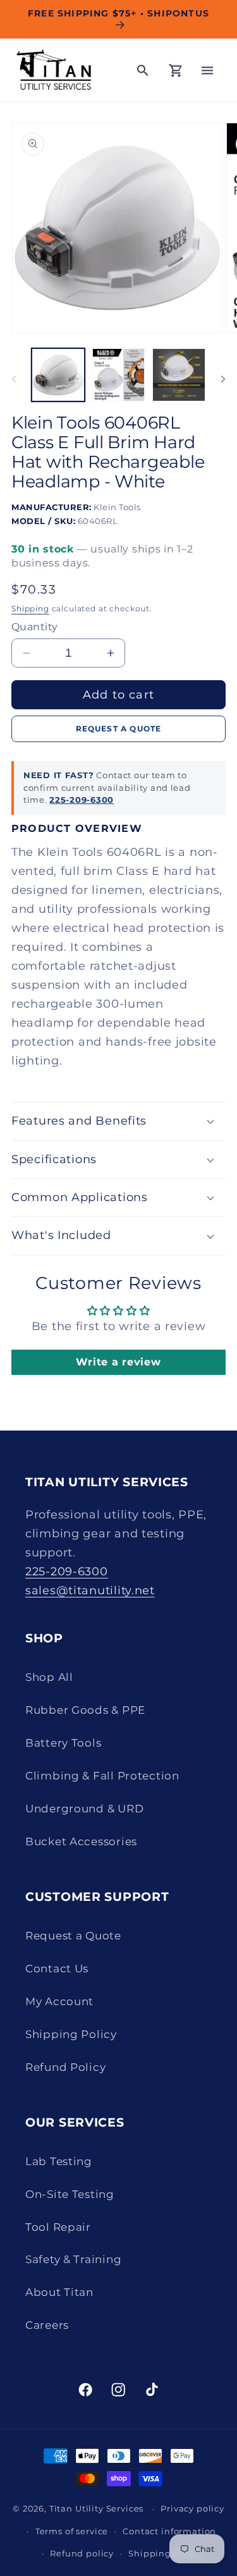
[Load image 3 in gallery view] (179, 375)
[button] (207, 70)
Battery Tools (63, 1743)
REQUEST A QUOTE (119, 729)
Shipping (30, 608)
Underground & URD (84, 1809)
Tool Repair (58, 2227)
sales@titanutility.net (90, 1590)
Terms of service (72, 2531)
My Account (59, 2001)
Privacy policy (192, 2508)
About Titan (59, 2292)
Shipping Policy (71, 2034)
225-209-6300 (82, 800)
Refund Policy (65, 2067)
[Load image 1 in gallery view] (58, 375)
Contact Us (57, 1969)
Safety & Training (73, 2259)
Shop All (49, 1677)
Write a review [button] (118, 1362)
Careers (47, 2325)
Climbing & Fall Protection (102, 1776)
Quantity (35, 627)
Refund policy (82, 2553)
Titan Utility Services (96, 2508)
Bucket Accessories (81, 1841)
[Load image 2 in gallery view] (119, 375)
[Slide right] (223, 379)
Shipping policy (165, 2553)
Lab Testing (59, 2161)
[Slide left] (14, 379)
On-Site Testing (70, 2194)
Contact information (169, 2531)
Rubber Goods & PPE (85, 1710)
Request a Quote (73, 1936)
